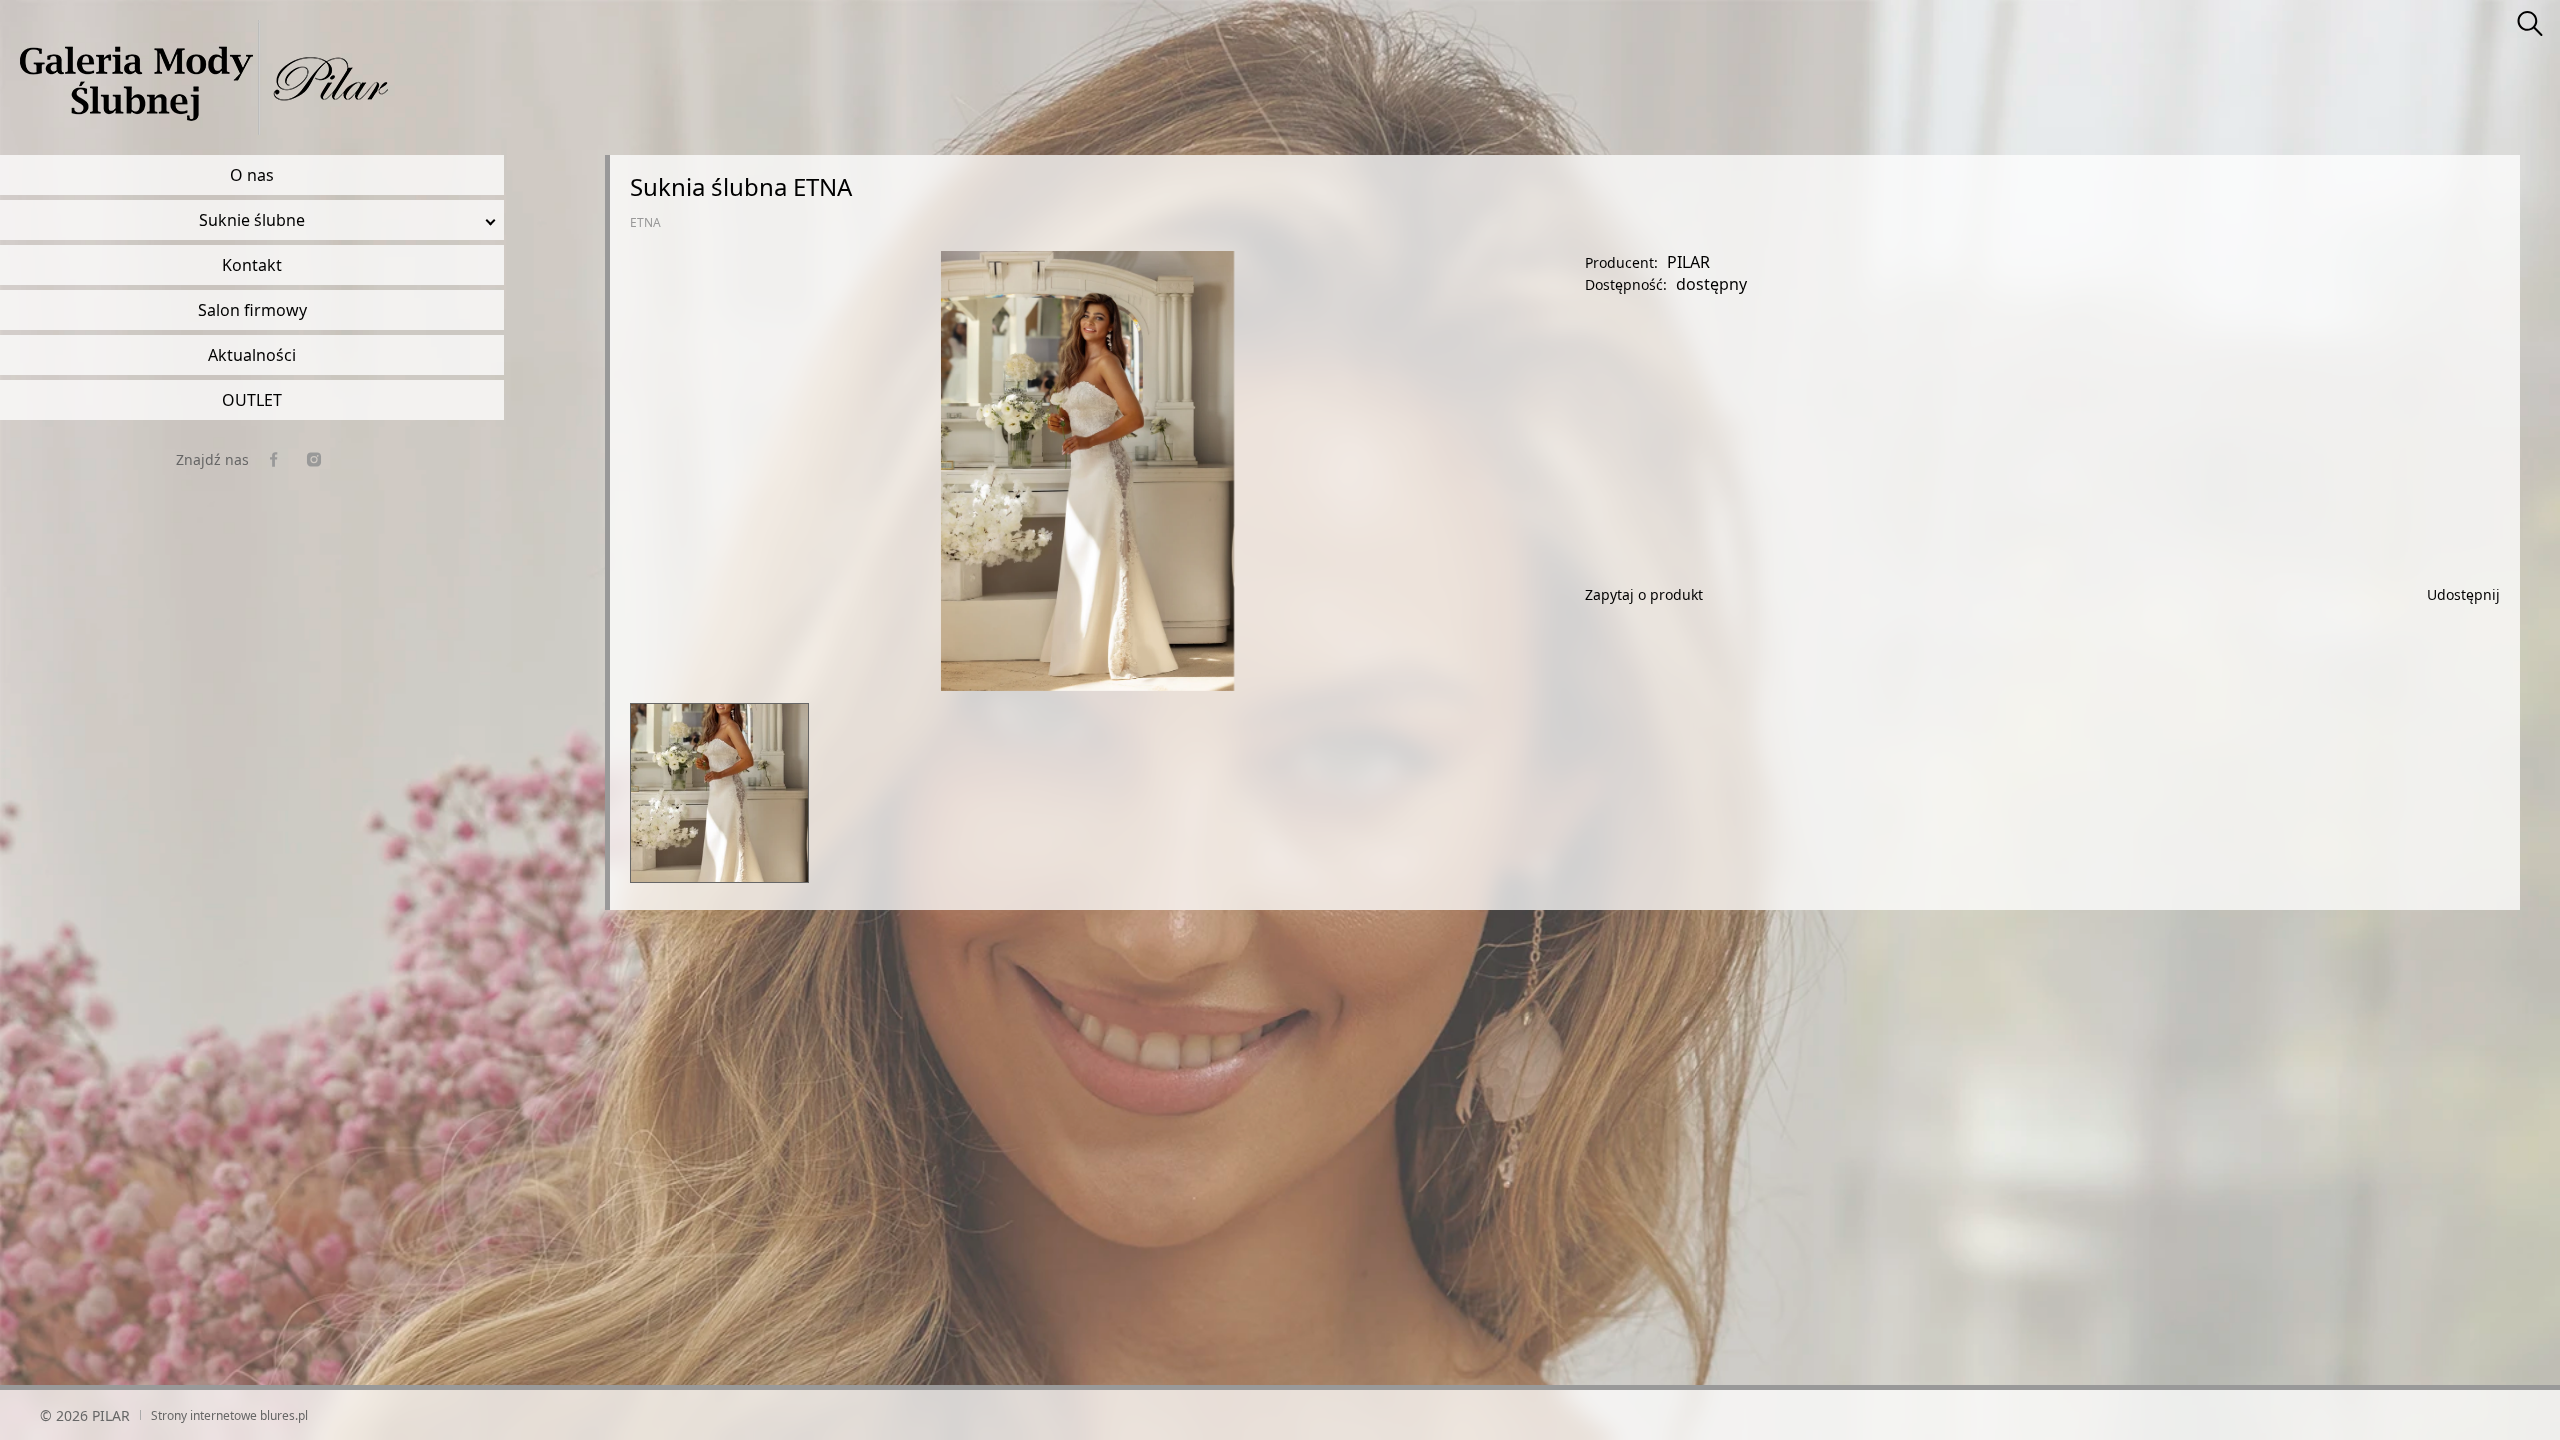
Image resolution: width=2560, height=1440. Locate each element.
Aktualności (252, 355)
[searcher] (2530, 25)
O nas (252, 175)
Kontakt (252, 265)
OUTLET (252, 400)
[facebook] (274, 459)
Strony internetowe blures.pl (229, 1415)
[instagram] (314, 459)
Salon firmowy (252, 310)
